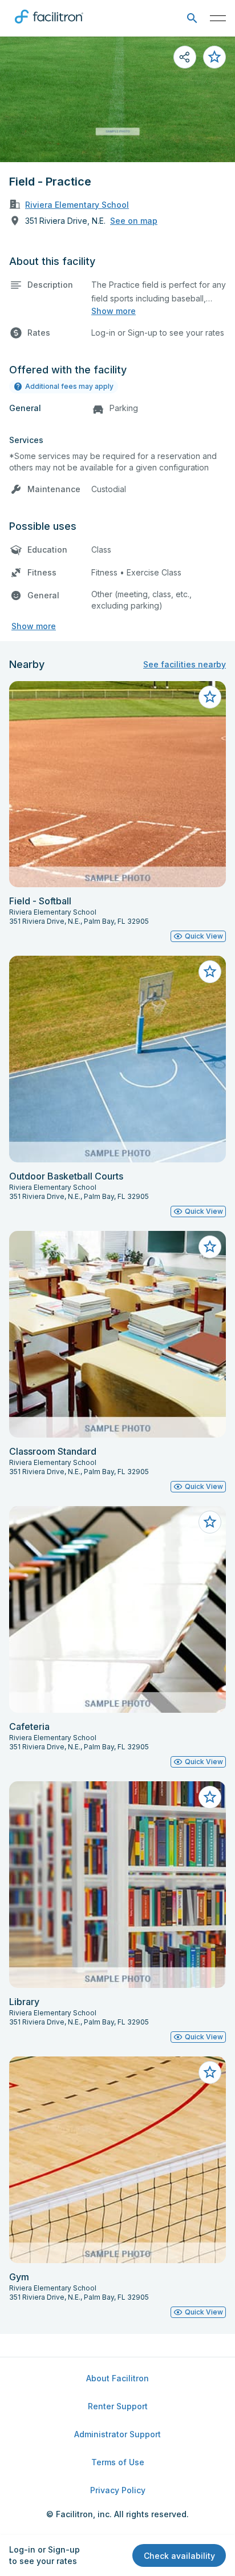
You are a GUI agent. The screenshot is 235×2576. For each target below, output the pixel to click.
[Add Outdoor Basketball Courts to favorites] (210, 972)
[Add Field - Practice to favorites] (214, 57)
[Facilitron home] (49, 26)
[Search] (192, 19)
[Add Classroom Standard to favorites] (210, 1247)
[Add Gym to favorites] (210, 2072)
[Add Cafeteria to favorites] (210, 1522)
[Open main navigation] (218, 18)
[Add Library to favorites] (210, 1797)
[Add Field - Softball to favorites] (210, 697)
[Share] (185, 57)
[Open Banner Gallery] (117, 99)
